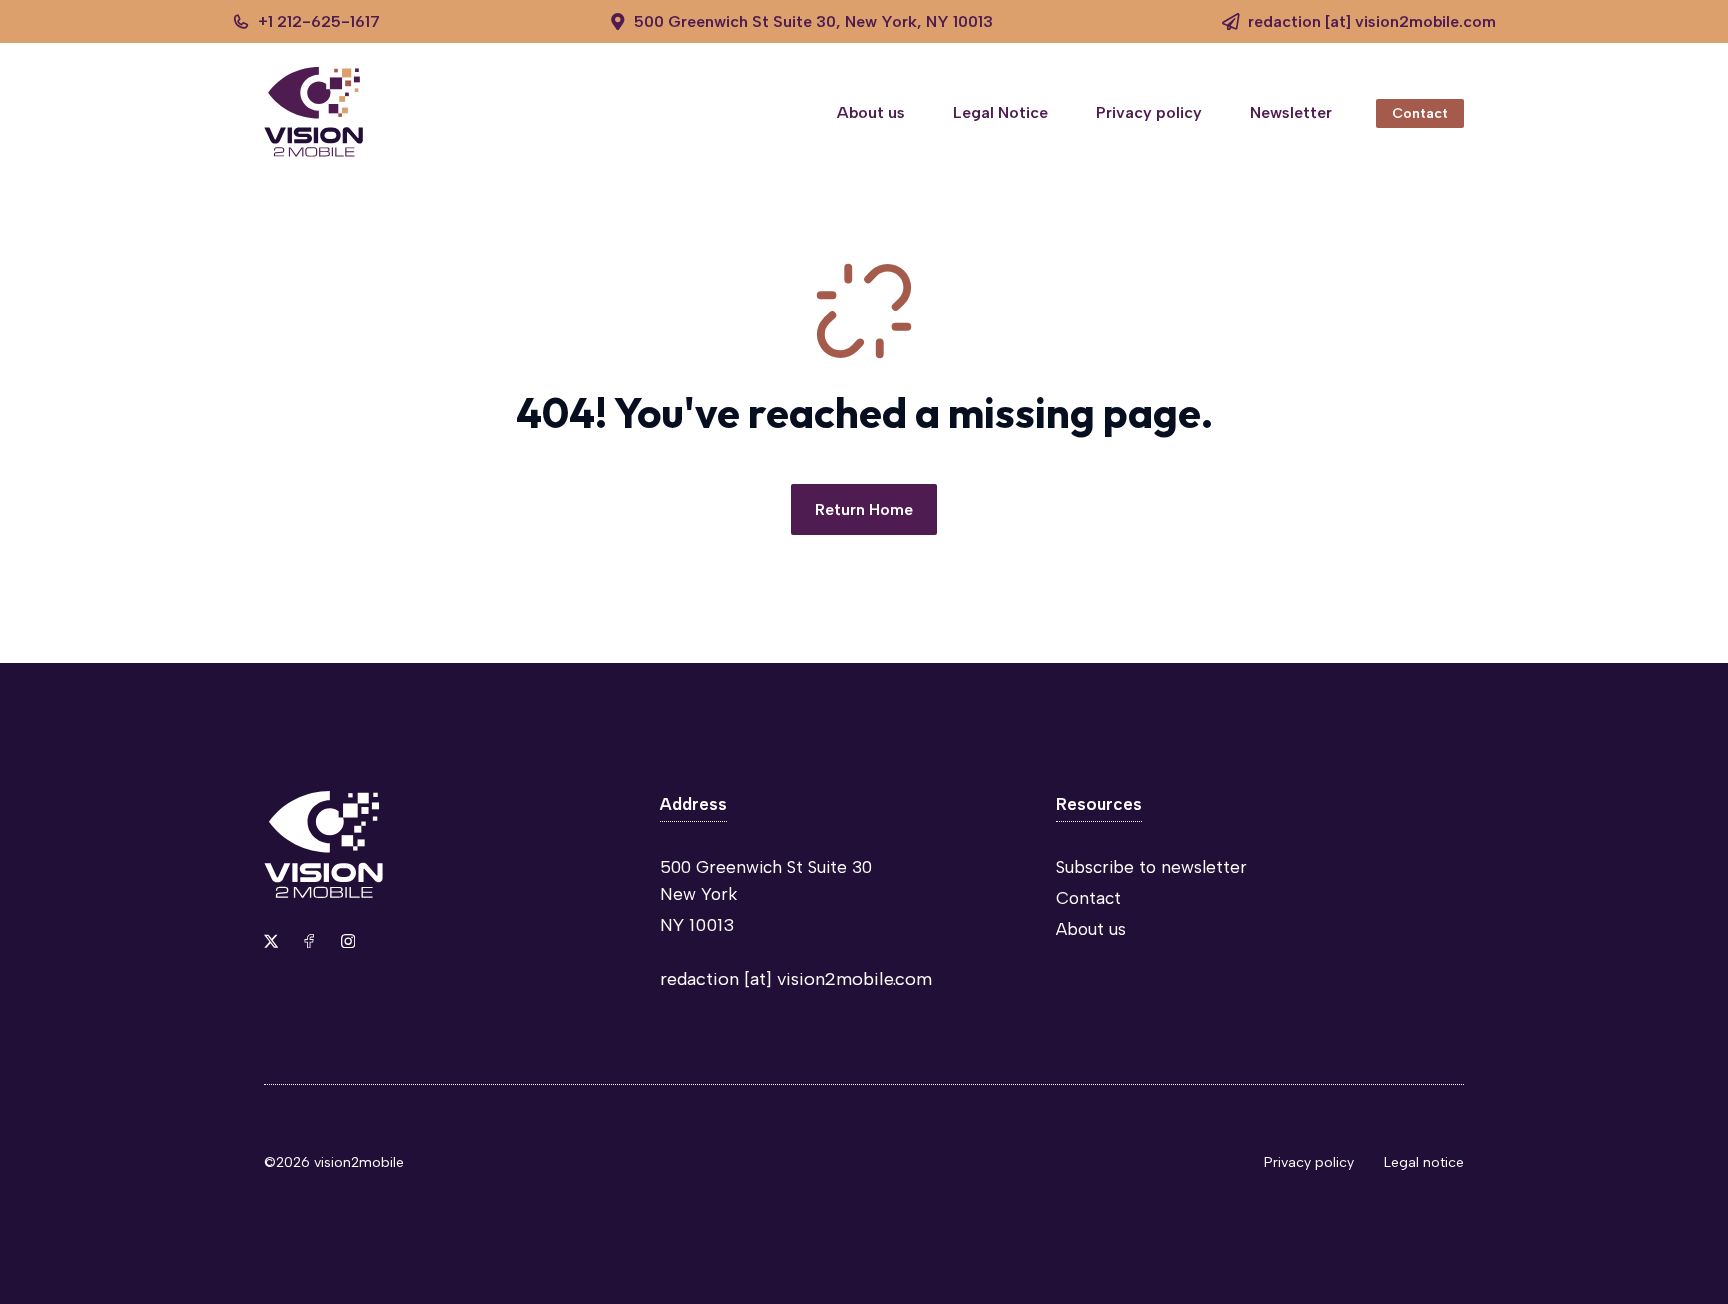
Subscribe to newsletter (1151, 867)
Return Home (864, 509)
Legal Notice (1000, 112)
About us (871, 112)
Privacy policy (1149, 112)
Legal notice (1424, 1162)
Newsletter (1291, 112)
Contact (1420, 113)
